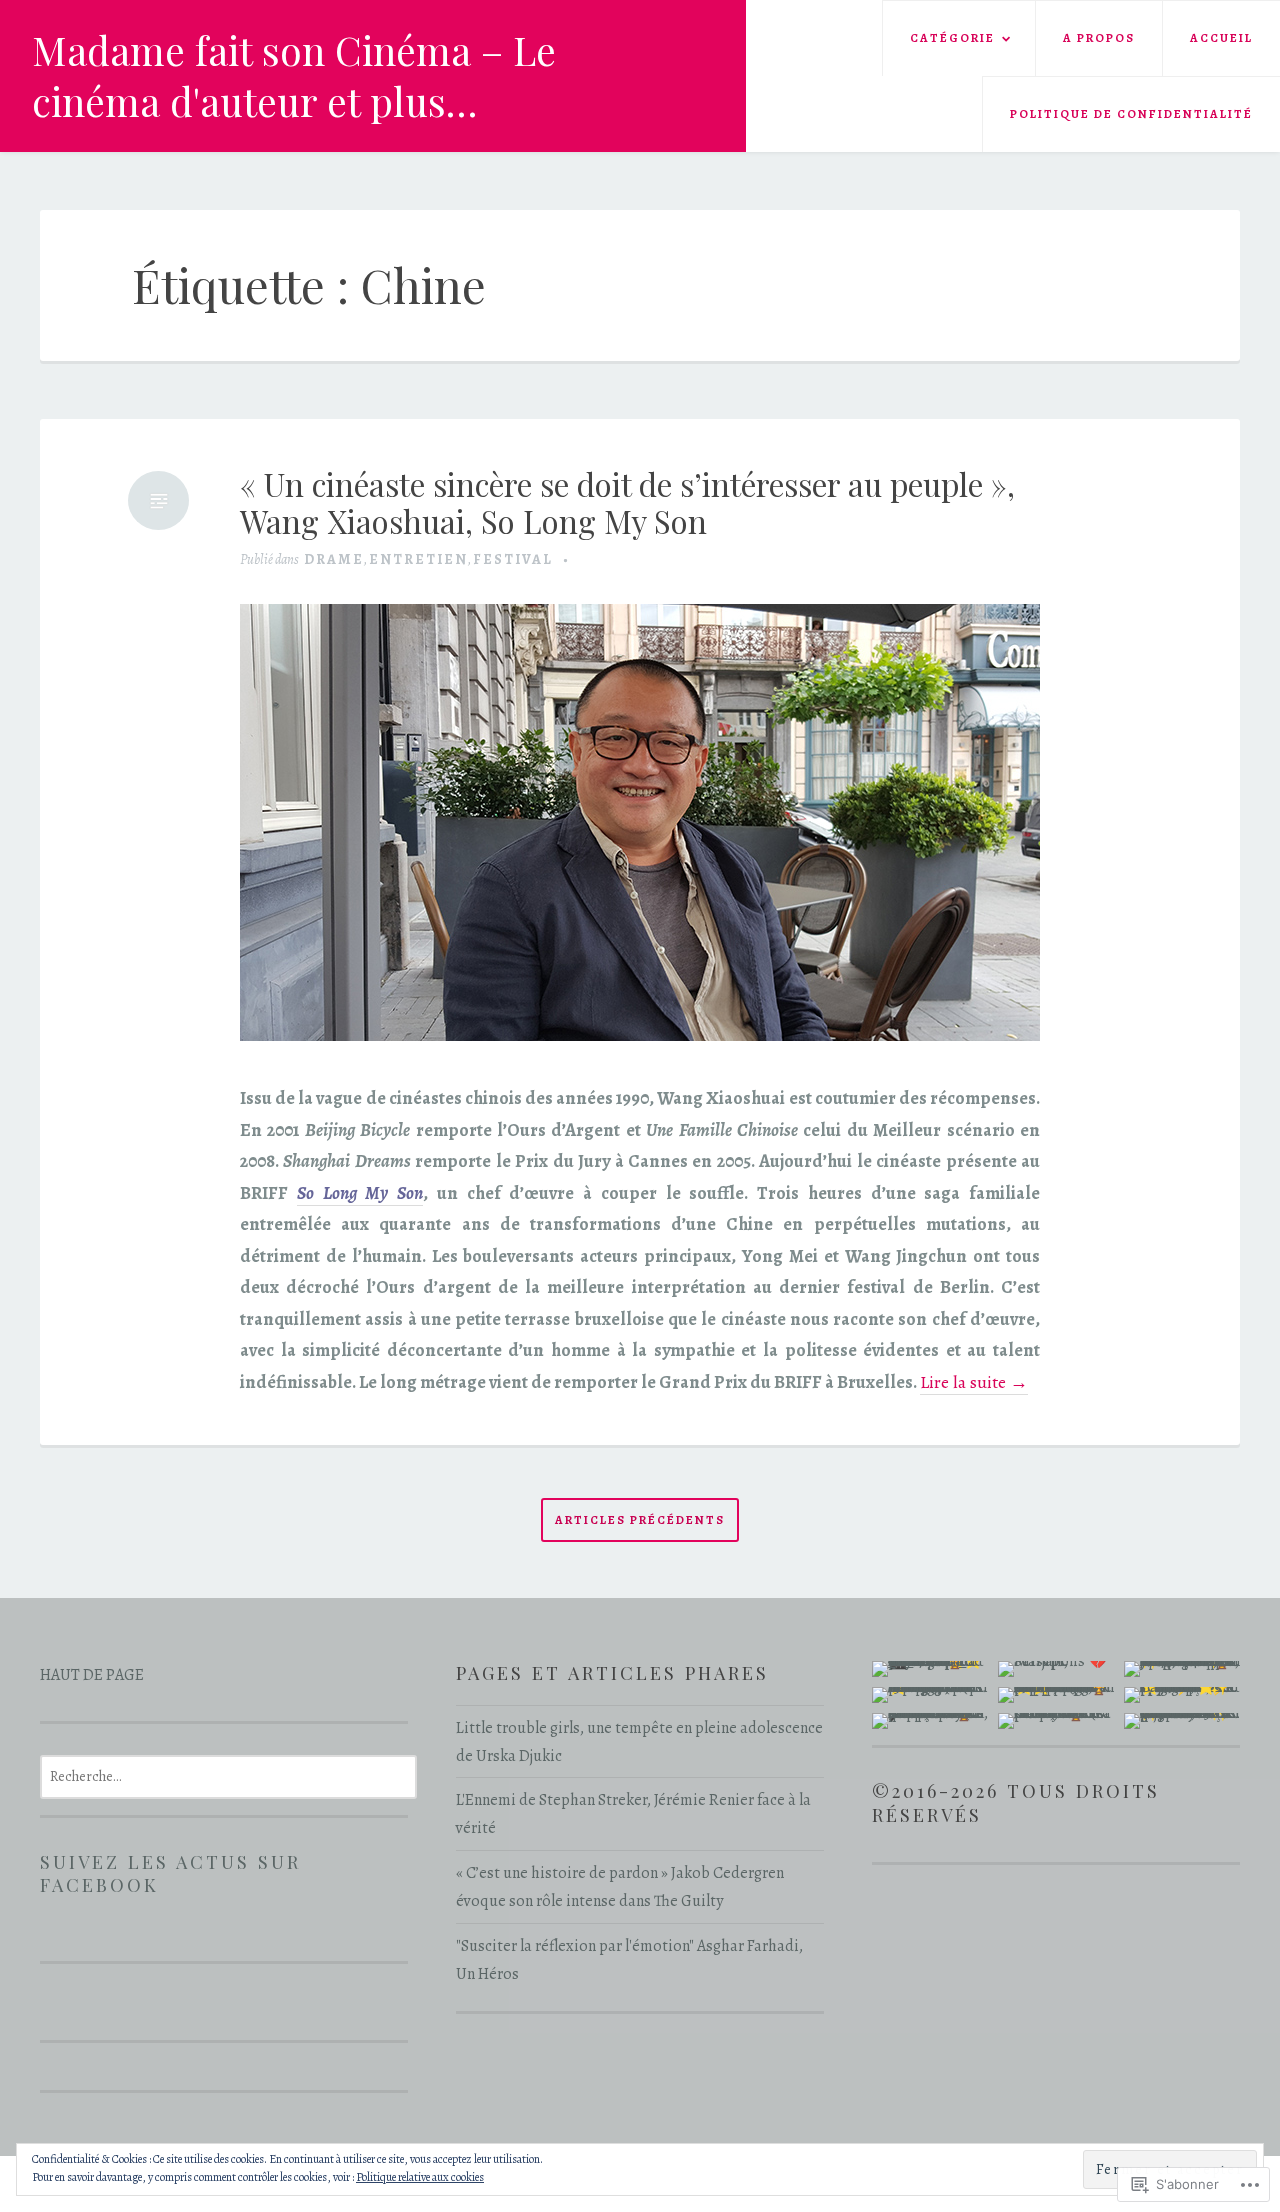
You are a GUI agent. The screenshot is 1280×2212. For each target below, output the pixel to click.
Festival (513, 559)
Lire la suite (974, 1382)
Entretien (418, 559)
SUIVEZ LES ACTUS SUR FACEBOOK (170, 1873)
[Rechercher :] (228, 1776)
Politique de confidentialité (1131, 114)
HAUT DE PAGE (92, 1675)
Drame (334, 559)
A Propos (1099, 38)
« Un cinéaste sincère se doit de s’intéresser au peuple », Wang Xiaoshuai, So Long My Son (627, 503)
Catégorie (952, 38)
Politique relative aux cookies (420, 2177)
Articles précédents (640, 1520)
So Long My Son (360, 1193)
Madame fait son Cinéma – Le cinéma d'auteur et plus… (294, 75)
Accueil (1221, 38)
